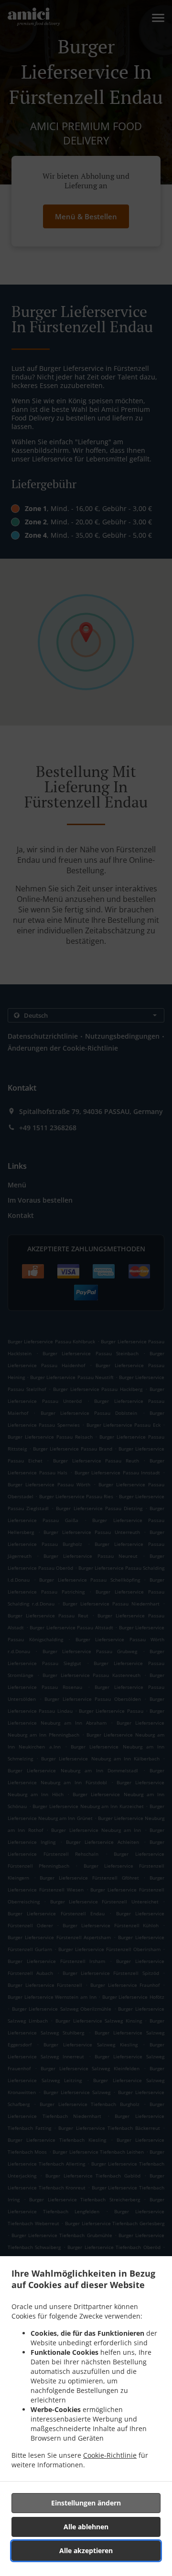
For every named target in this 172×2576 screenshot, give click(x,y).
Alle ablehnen (86, 2527)
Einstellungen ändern (86, 2503)
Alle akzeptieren (86, 2550)
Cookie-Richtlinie (110, 2455)
